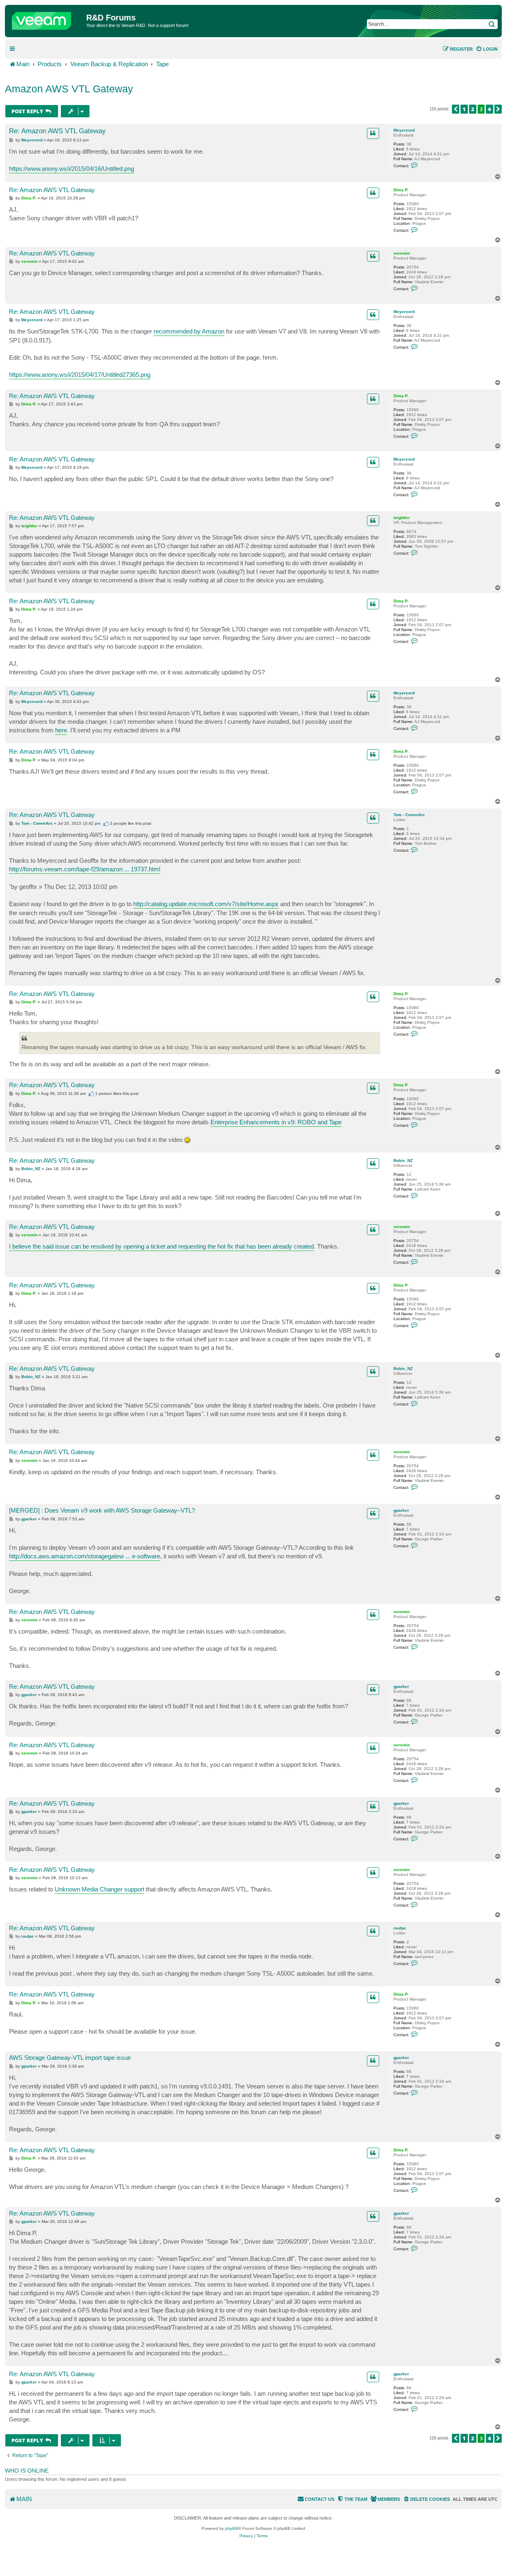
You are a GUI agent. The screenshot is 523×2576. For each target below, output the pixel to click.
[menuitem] (487, 49)
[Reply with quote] (373, 133)
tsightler (402, 518)
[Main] (47, 19)
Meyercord (404, 130)
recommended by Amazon (189, 331)
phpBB (232, 2528)
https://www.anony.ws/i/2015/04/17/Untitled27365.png (80, 375)
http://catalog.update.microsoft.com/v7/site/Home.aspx (206, 904)
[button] (456, 109)
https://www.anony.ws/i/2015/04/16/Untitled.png (72, 169)
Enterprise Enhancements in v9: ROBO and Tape (276, 1122)
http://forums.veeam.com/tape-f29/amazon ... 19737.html (85, 869)
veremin (402, 253)
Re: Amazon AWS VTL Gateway (57, 131)
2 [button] (473, 109)
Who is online (27, 2471)
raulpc (400, 1928)
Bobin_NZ (403, 1160)
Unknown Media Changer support (99, 1889)
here (61, 730)
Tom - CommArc (409, 815)
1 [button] (464, 109)
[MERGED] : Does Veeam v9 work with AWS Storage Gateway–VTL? (102, 1510)
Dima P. (401, 190)
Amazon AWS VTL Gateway (69, 89)
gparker (401, 1510)
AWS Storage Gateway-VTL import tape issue (70, 2058)
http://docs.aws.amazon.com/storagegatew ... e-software (85, 1556)
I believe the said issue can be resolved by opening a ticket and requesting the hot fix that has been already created (161, 1246)
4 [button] (489, 109)
